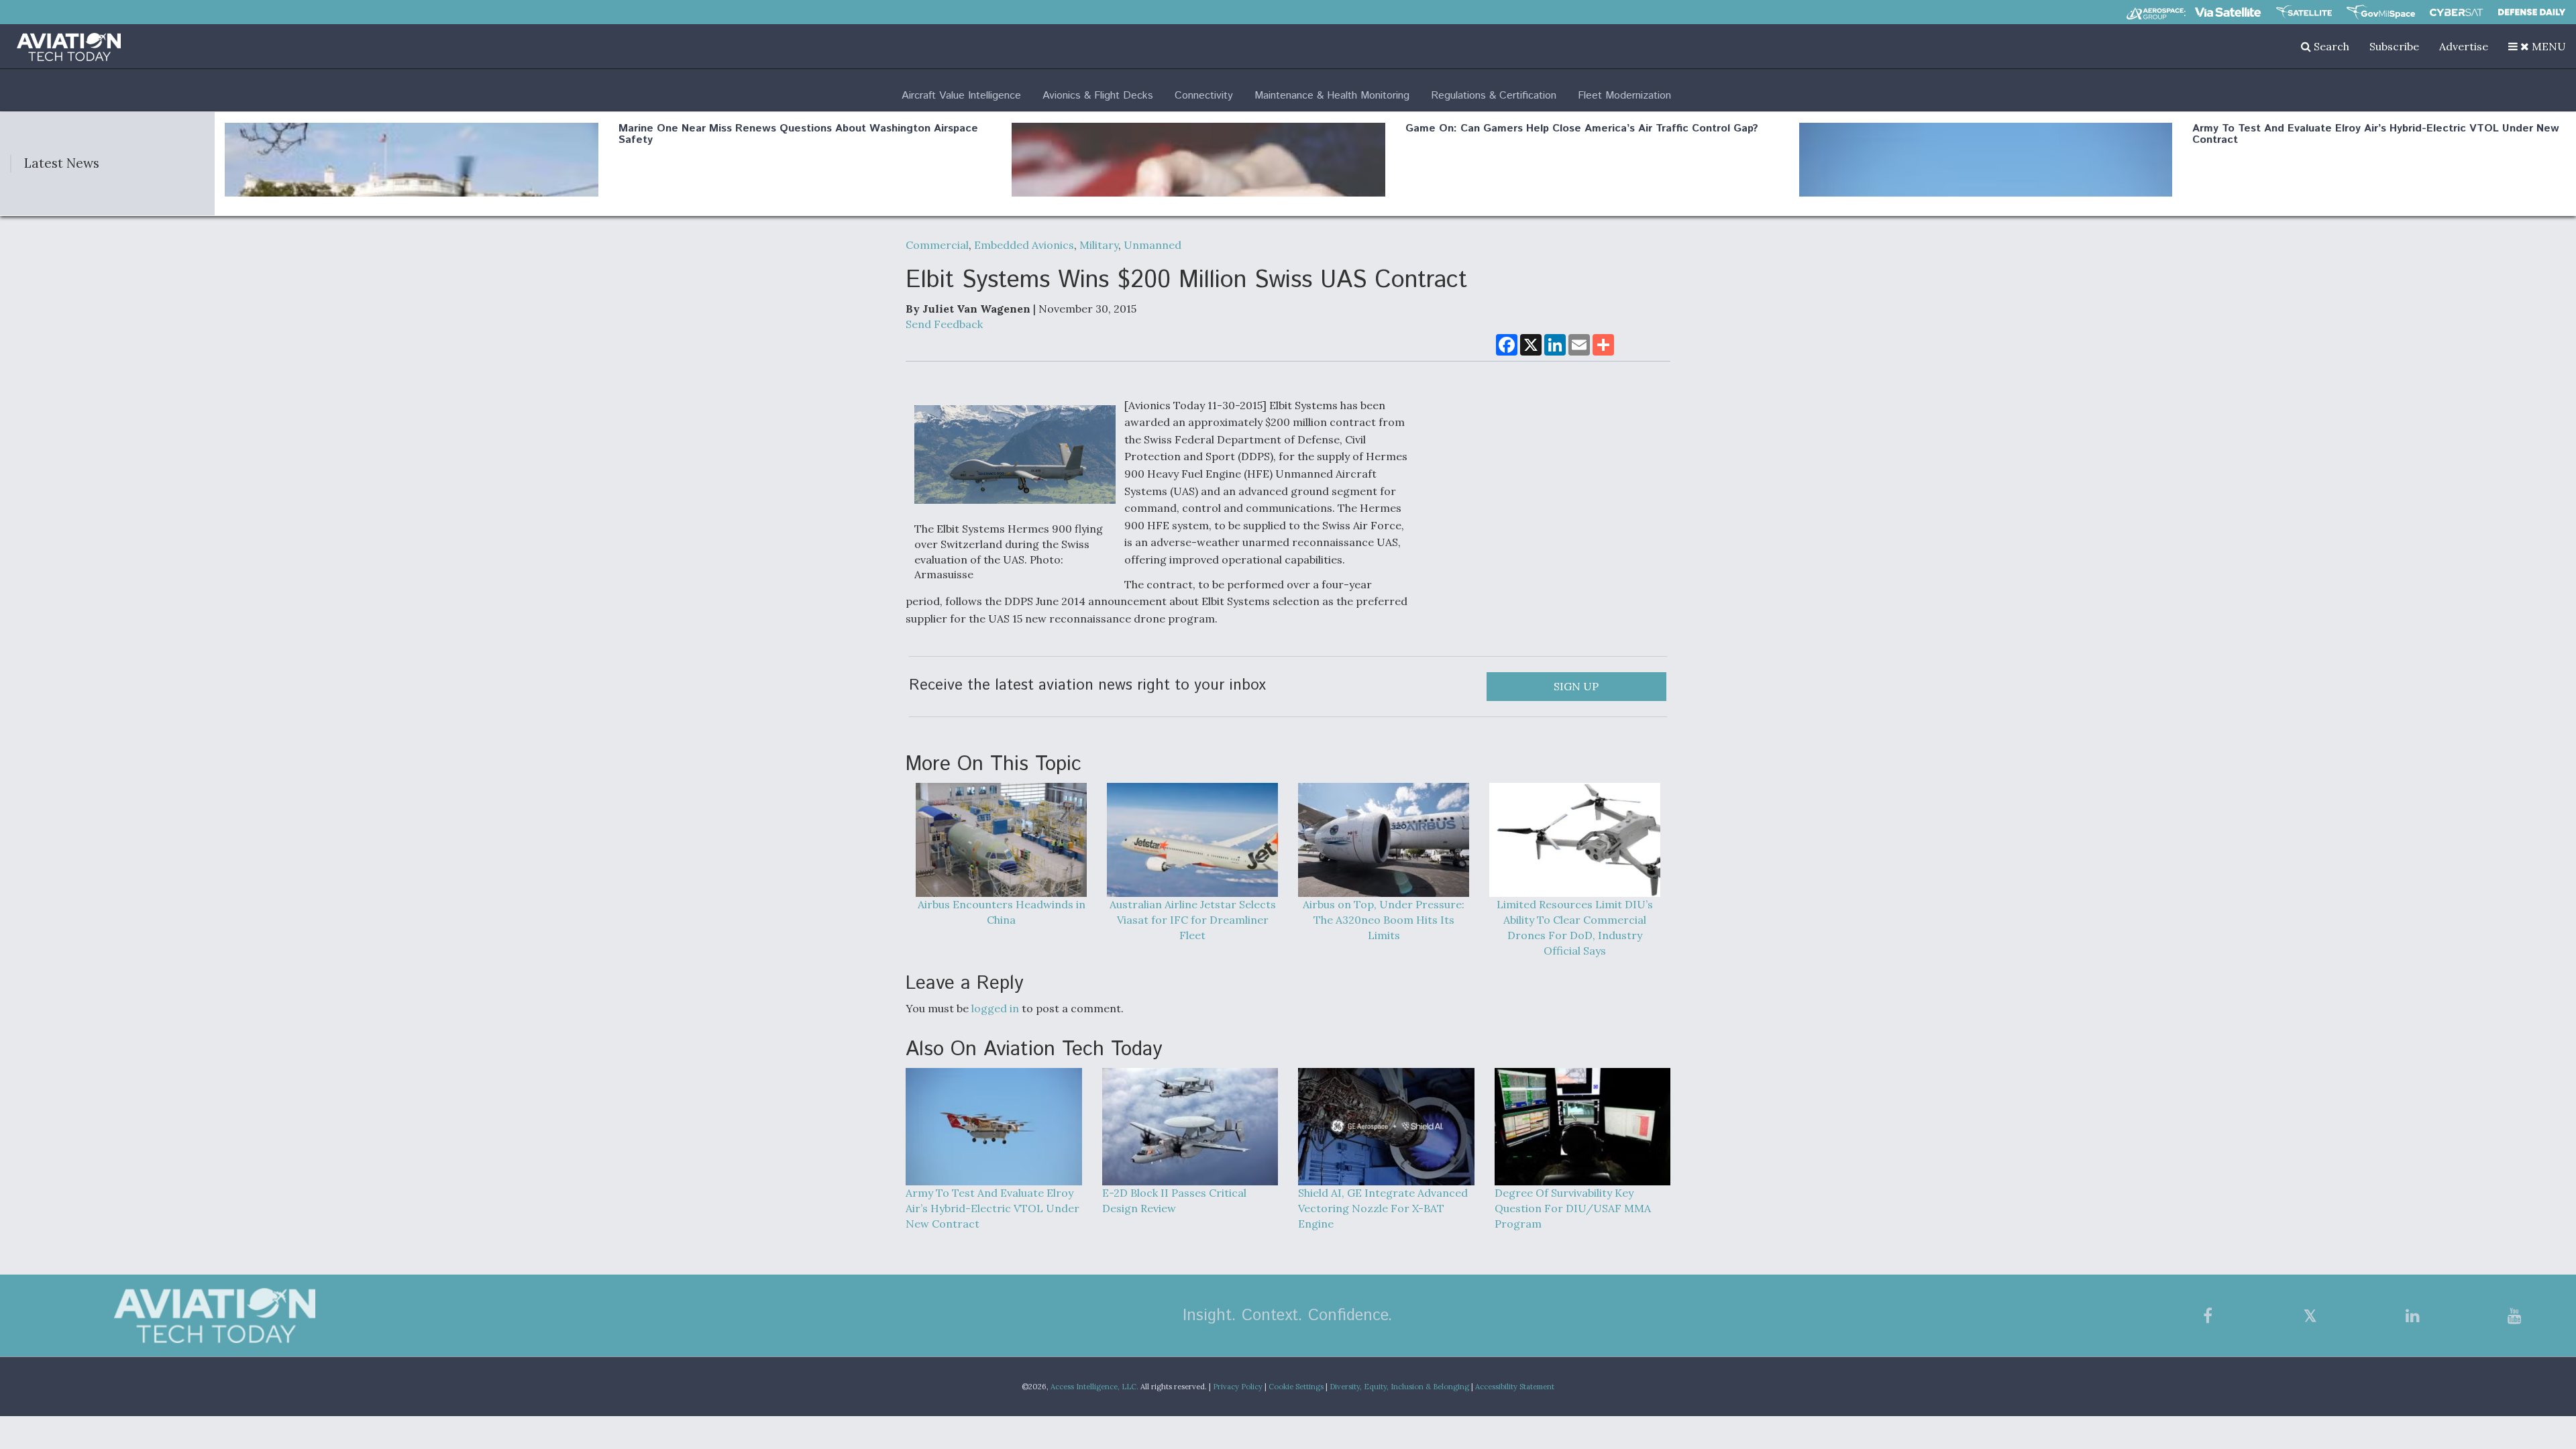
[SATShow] (2304, 12)
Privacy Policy (1238, 1387)
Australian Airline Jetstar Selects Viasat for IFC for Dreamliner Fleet (1193, 920)
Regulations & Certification (1494, 96)
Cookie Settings (1296, 1387)
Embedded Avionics (1024, 245)
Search (2330, 46)
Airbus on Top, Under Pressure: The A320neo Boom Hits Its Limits (1384, 920)
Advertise (2464, 46)
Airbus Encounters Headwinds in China (1002, 912)
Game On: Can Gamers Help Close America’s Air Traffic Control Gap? (1582, 128)
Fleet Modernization (1624, 96)
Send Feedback (944, 324)
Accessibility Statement (1515, 1387)
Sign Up (1576, 686)
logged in (995, 1008)
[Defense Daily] (2532, 12)
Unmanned (1152, 245)
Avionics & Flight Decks (1098, 96)
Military (1099, 245)
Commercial (937, 245)
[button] (2537, 46)
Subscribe (2394, 46)
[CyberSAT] (2456, 12)
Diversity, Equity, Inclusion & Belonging (1399, 1387)
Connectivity (1204, 96)
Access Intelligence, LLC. (1094, 1387)
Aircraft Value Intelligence (961, 96)
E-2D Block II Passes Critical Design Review (1174, 1200)
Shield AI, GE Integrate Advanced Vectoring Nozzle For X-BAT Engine (1383, 1208)
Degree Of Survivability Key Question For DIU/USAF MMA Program (1573, 1208)
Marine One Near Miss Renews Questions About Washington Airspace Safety (798, 135)
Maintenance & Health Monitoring (1332, 96)
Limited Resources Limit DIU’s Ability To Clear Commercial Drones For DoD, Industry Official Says (1575, 927)
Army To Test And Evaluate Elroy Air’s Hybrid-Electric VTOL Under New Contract (2376, 135)
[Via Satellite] (2228, 12)
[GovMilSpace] (2381, 12)
